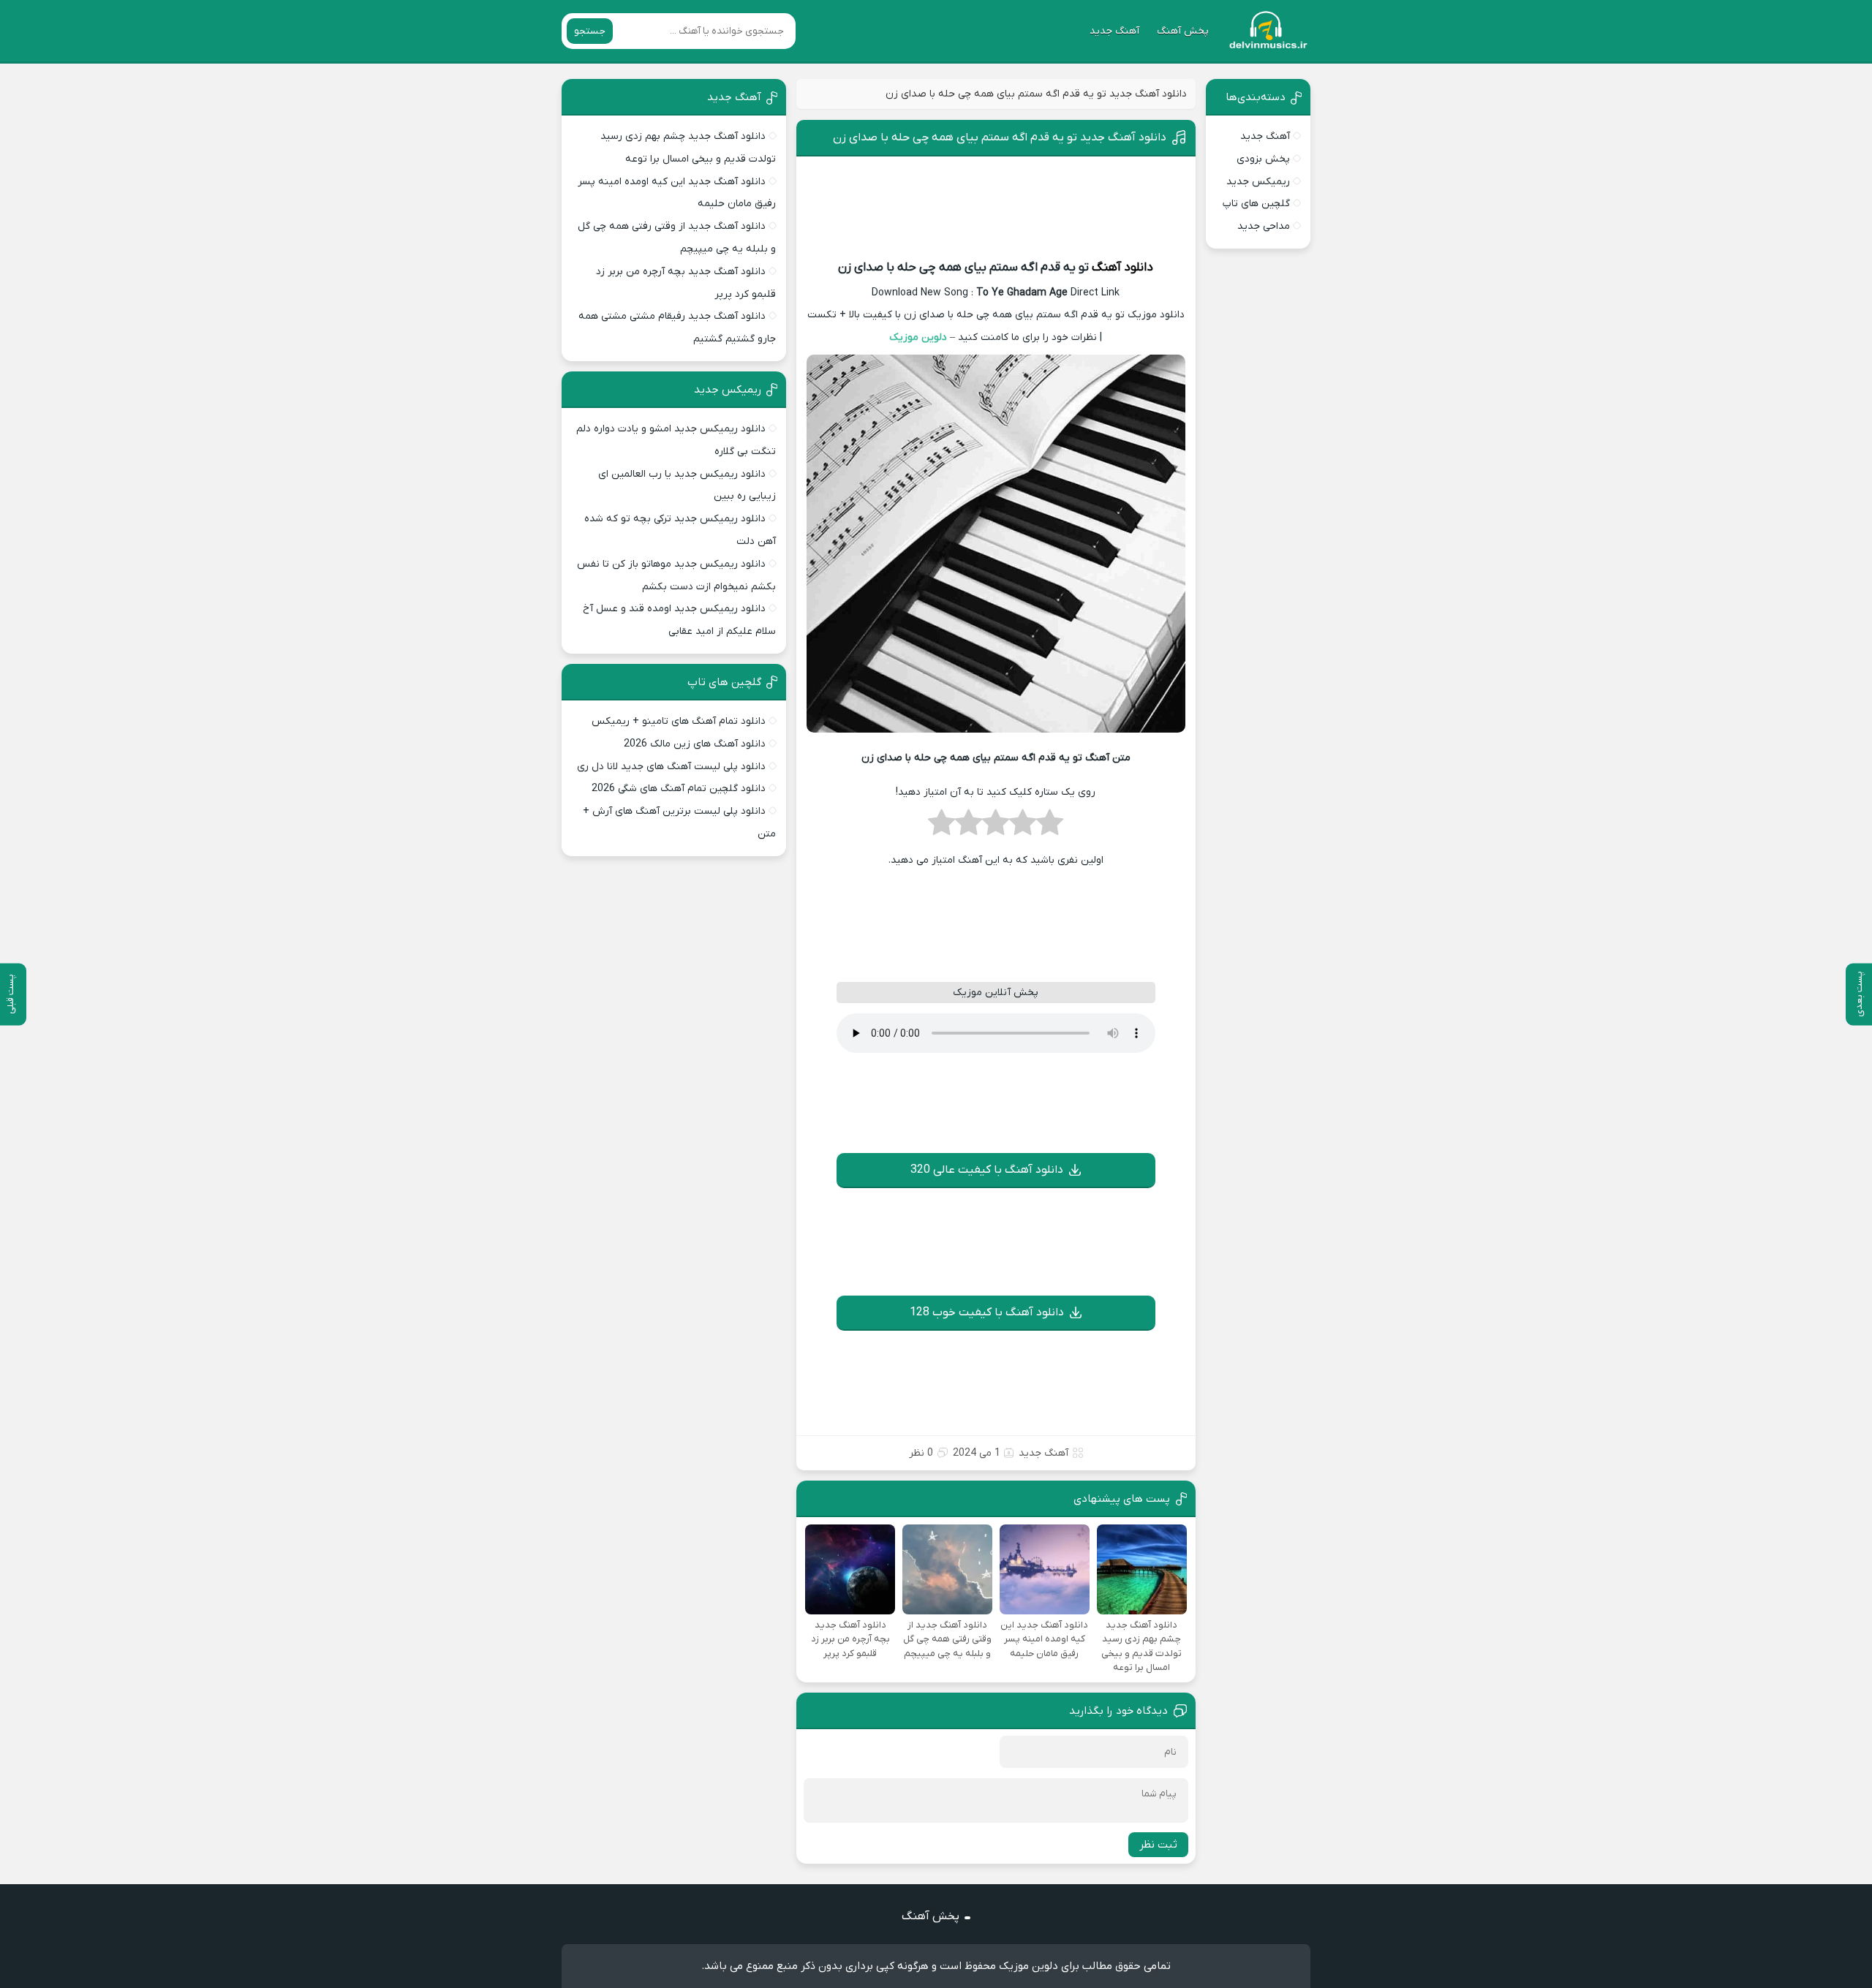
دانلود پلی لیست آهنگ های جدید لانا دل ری (671, 767)
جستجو (590, 31)
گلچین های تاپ (1256, 204)
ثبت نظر (1158, 1845)
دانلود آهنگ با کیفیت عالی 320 (987, 1170)
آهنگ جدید (1114, 31)
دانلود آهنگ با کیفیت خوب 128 (987, 1312)
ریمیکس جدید (1258, 182)
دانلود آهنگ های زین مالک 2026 (695, 744)
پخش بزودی (1263, 159)
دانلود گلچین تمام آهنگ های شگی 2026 (679, 789)
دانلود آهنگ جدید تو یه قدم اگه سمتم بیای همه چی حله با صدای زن (1000, 137)
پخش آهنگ (1183, 31)
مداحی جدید (1264, 226)
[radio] (1050, 827)
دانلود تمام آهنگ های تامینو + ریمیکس (679, 721)
